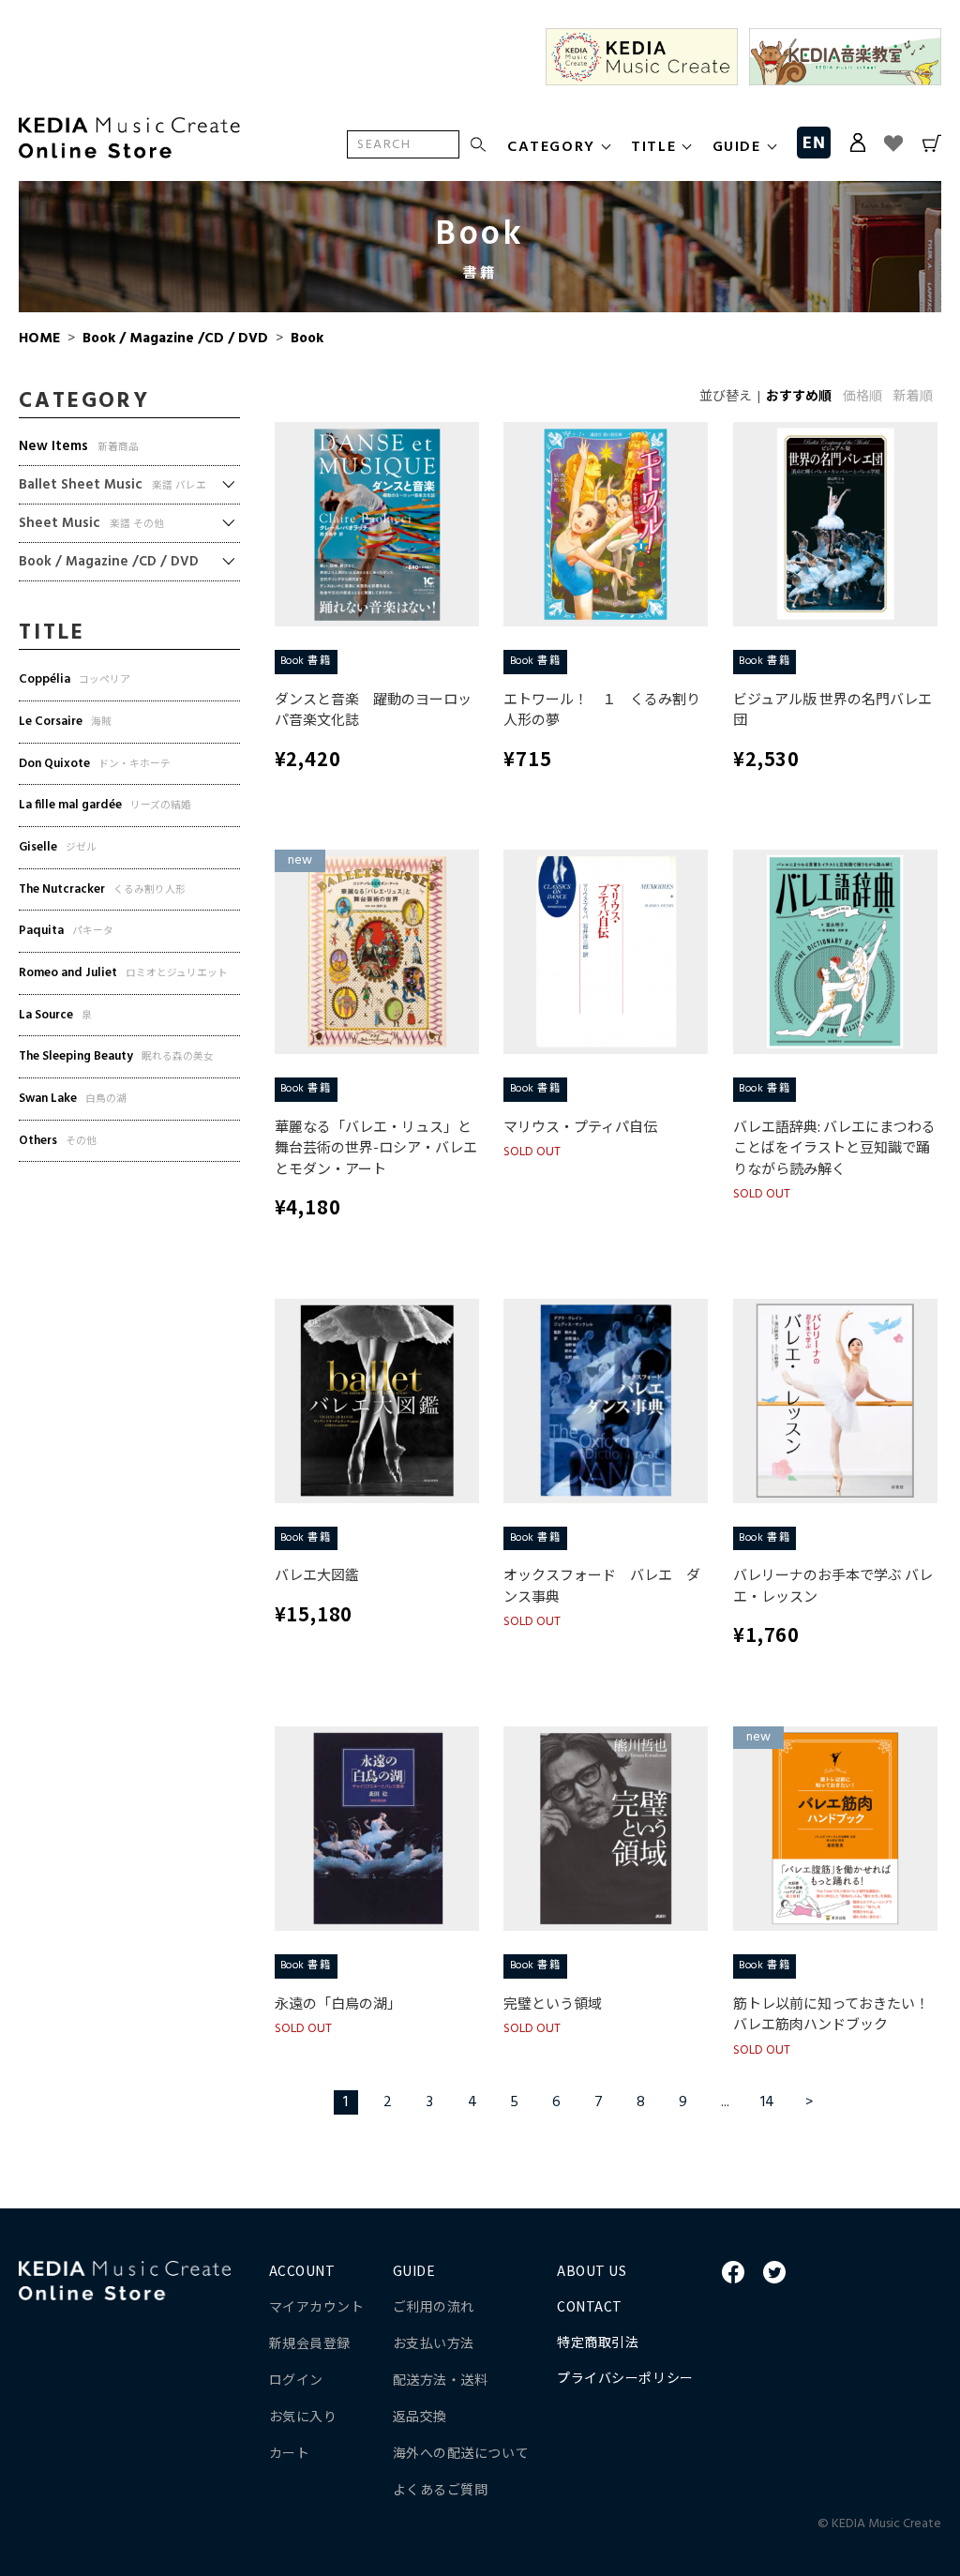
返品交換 (420, 2416)
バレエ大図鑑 (317, 1574)
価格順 (862, 397)
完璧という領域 (553, 2003)
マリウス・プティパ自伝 (580, 1126)
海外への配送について (461, 2452)
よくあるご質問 (441, 2489)
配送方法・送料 (441, 2379)
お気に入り (303, 2416)
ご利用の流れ (434, 2306)
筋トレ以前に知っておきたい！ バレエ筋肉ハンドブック (831, 2013)
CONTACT (590, 2306)
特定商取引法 (598, 2342)
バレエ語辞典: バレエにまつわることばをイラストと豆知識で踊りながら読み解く (834, 1147)
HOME (39, 339)
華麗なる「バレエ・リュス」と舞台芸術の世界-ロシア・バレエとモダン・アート (376, 1147)
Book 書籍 (306, 661)
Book (305, 339)
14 (767, 2102)
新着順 (913, 397)
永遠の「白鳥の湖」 (338, 2003)
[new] (377, 952)
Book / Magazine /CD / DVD (175, 339)
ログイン (296, 2379)
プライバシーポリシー (625, 2377)
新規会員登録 (310, 2343)
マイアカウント (317, 2306)
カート (290, 2452)
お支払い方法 (434, 2343)
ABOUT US (592, 2270)
